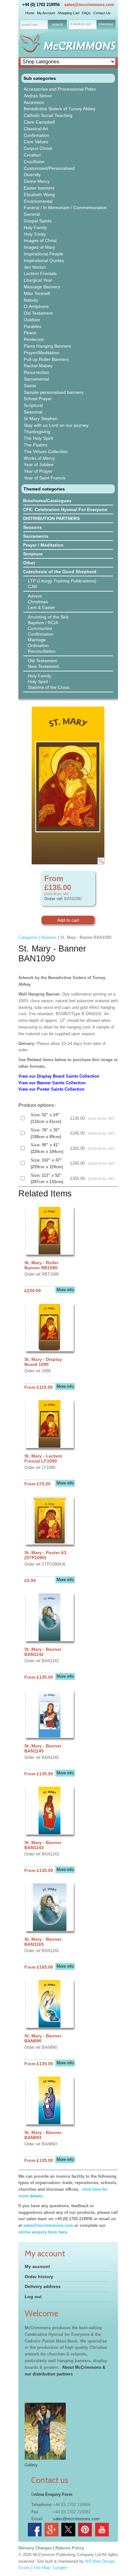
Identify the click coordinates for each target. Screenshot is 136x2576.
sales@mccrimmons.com (89, 5)
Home (30, 13)
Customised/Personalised (49, 168)
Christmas (38, 602)
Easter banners (39, 188)
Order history (39, 2277)
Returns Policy (70, 2548)
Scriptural (33, 405)
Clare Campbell (39, 122)
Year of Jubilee (39, 465)
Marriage (37, 640)
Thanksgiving (37, 432)
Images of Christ (40, 240)
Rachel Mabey (38, 366)
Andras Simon (38, 96)
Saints (30, 386)
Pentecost (34, 339)
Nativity (31, 300)
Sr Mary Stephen (41, 419)
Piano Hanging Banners (47, 346)
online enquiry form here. (43, 2232)
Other (29, 563)
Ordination (38, 645)
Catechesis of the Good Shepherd (60, 572)
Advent (35, 596)
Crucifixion (34, 162)
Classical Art (36, 129)
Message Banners (42, 287)
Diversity (32, 175)
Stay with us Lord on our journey (56, 425)
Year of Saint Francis (45, 478)
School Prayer (38, 399)
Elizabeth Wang (39, 195)
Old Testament (38, 313)
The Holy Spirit (38, 438)
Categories (28, 937)
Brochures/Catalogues (47, 501)
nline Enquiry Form (53, 2494)
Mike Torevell (37, 293)
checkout (106, 24)
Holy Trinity (35, 234)
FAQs (86, 13)
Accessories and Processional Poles (60, 89)
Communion (40, 628)
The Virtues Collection (46, 452)
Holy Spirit (38, 682)
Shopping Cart (68, 13)
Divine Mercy (37, 181)
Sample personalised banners (54, 392)
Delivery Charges (35, 2548)
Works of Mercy (39, 458)
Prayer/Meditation (41, 353)
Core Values (36, 142)
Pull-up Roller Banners (46, 359)
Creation (32, 155)
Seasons (32, 527)
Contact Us (102, 13)
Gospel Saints (38, 221)
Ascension (34, 102)
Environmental (38, 201)
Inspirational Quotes (44, 260)
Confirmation (37, 135)
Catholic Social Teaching (48, 115)
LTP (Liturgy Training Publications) (62, 581)
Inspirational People (43, 254)
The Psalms (36, 445)
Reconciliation (42, 651)
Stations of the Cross (49, 687)
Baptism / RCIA (43, 623)
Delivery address (43, 2286)
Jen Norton (35, 267)
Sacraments (36, 536)
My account (37, 2266)
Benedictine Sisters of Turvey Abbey (60, 109)
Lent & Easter (41, 607)
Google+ (60, 2568)
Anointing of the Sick (48, 617)
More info (65, 1290)
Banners (49, 937)
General (32, 214)
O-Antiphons (36, 306)
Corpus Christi (38, 148)
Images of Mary (39, 247)
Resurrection (37, 372)
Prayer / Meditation (43, 545)
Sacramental (36, 379)
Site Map (42, 2568)
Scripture (33, 554)
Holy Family (35, 227)
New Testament (43, 666)
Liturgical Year (38, 280)
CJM (32, 586)
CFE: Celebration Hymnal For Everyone (65, 509)
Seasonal (33, 412)
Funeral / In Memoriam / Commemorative (65, 208)
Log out (33, 2297)
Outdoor (32, 320)
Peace (30, 333)
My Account (46, 13)
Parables (33, 326)
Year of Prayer (38, 471)
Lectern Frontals (40, 273)
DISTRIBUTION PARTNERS (51, 518)
